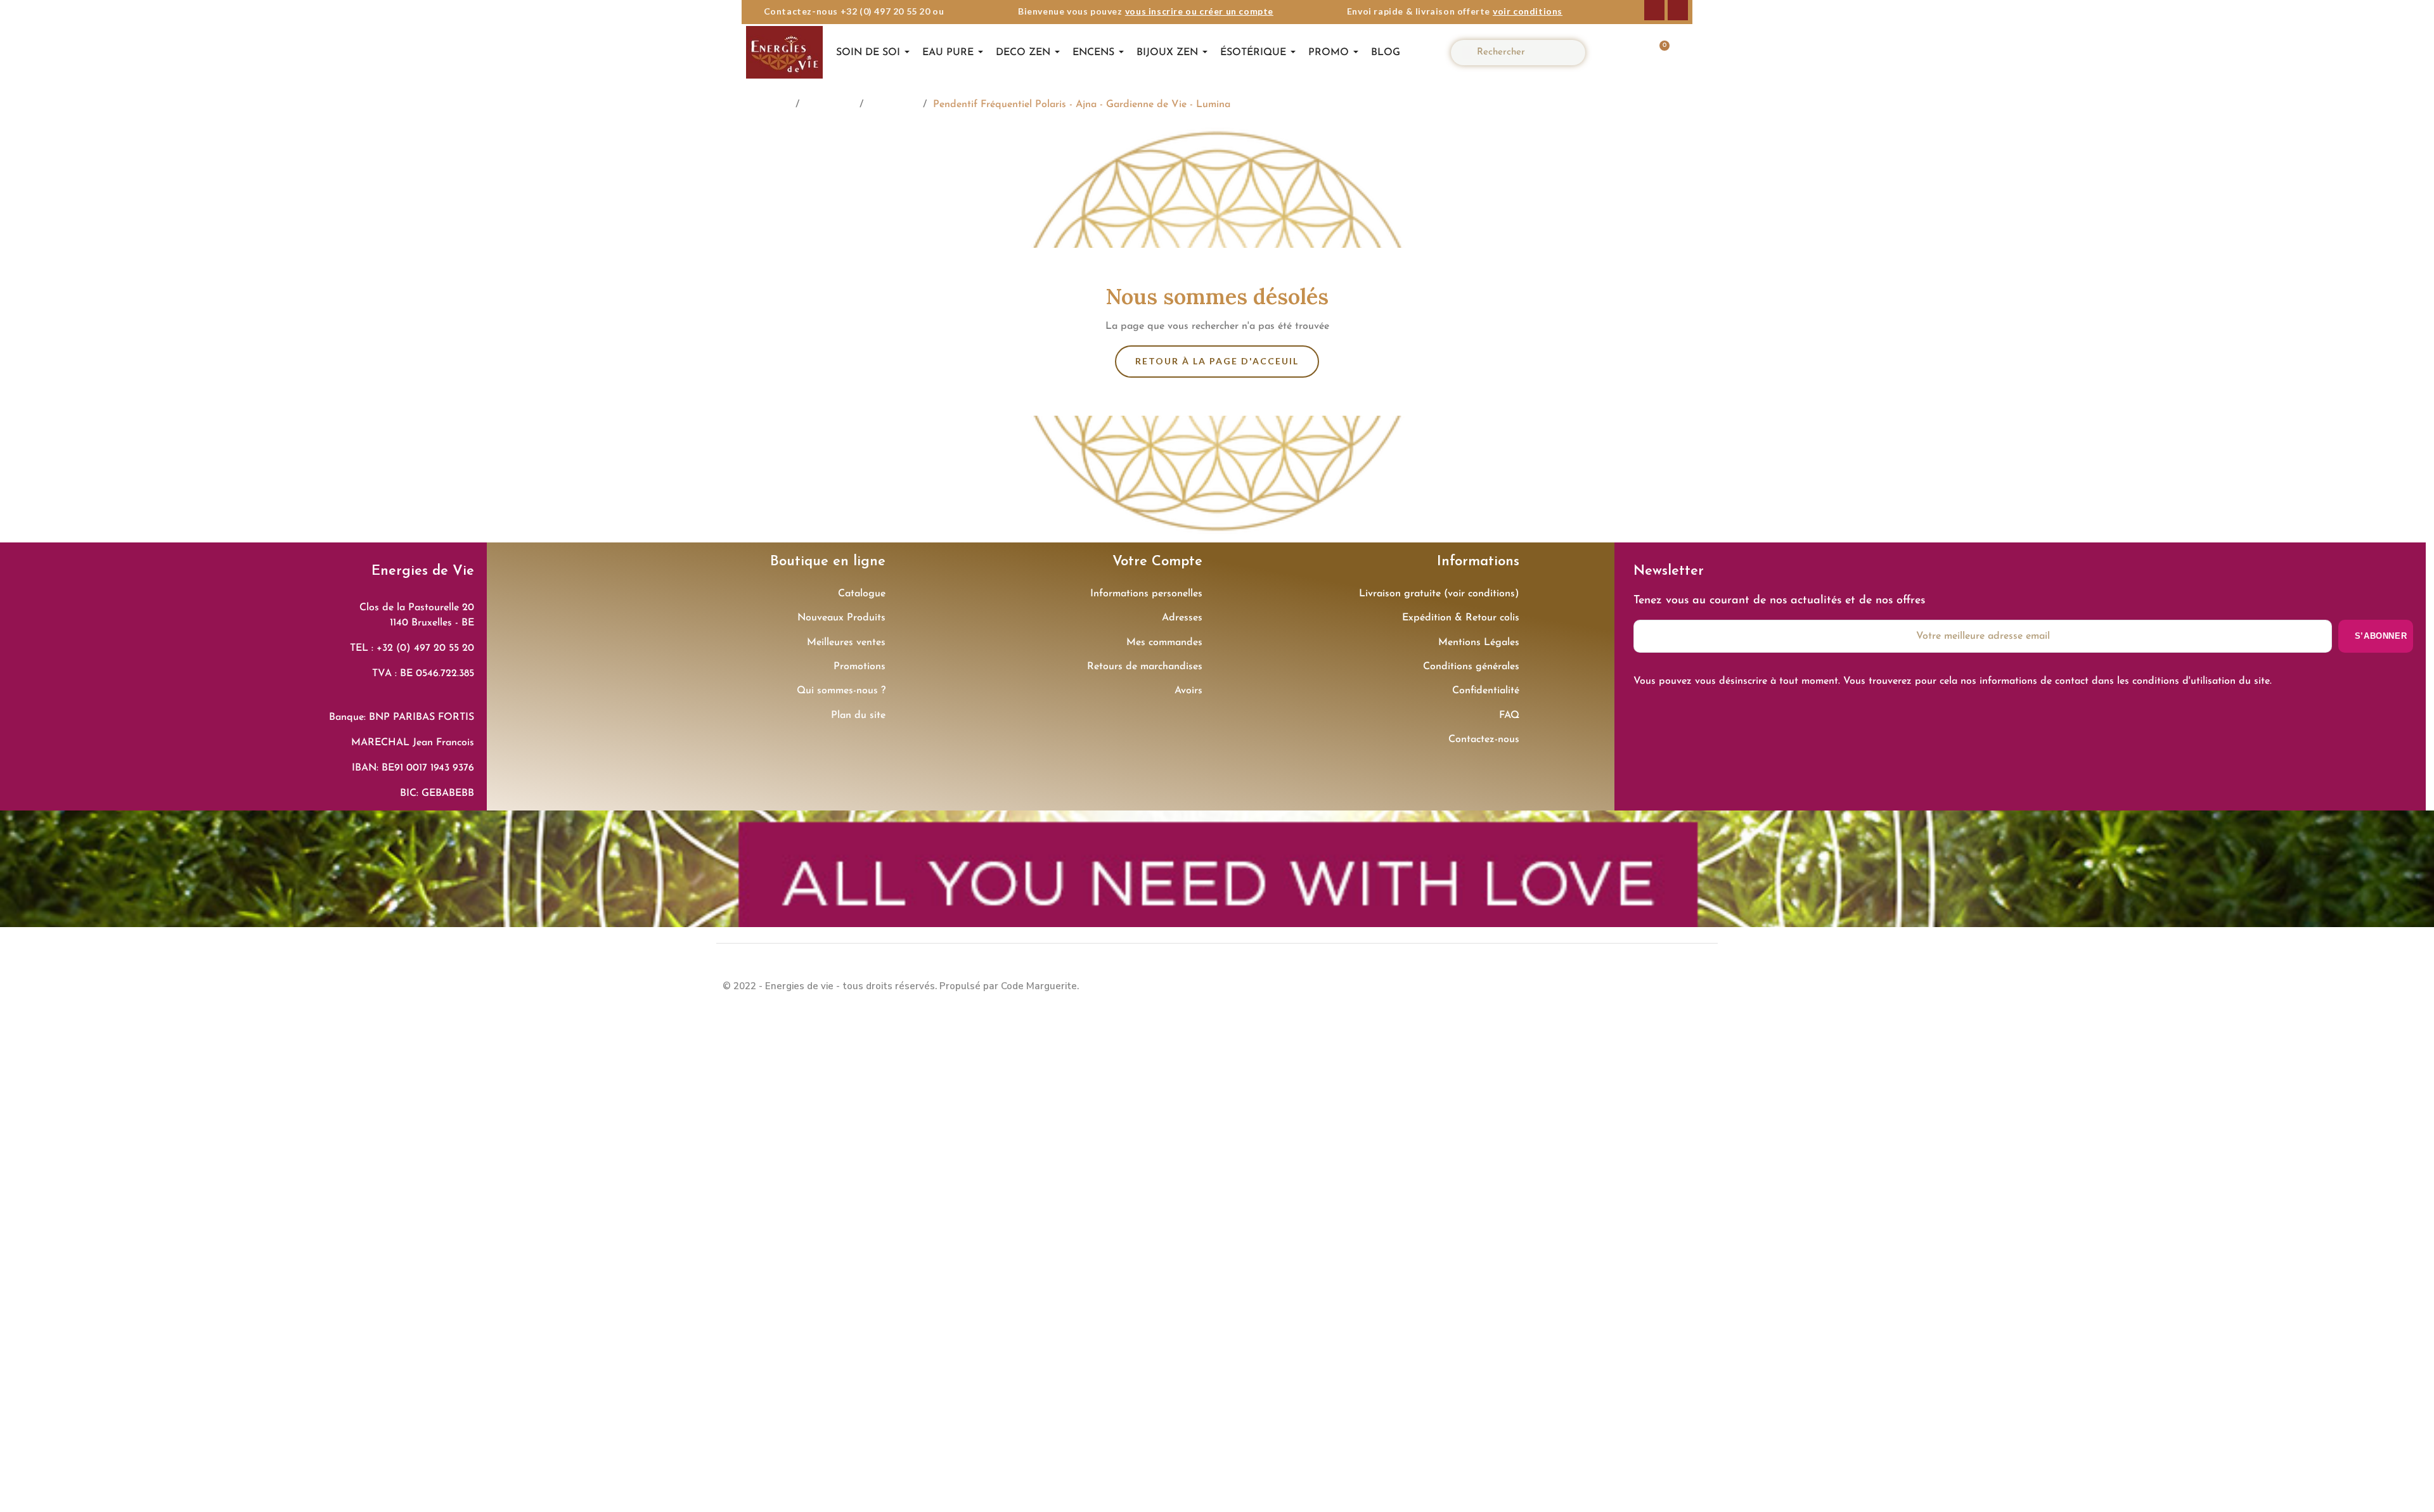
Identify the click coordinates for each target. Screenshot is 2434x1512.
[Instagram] (1678, 10)
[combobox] (1523, 53)
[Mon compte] (1620, 53)
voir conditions (1528, 11)
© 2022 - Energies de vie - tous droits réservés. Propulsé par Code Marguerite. (901, 986)
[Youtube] (1699, 985)
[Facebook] (1654, 10)
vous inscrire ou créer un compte (1199, 11)
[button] (1657, 53)
